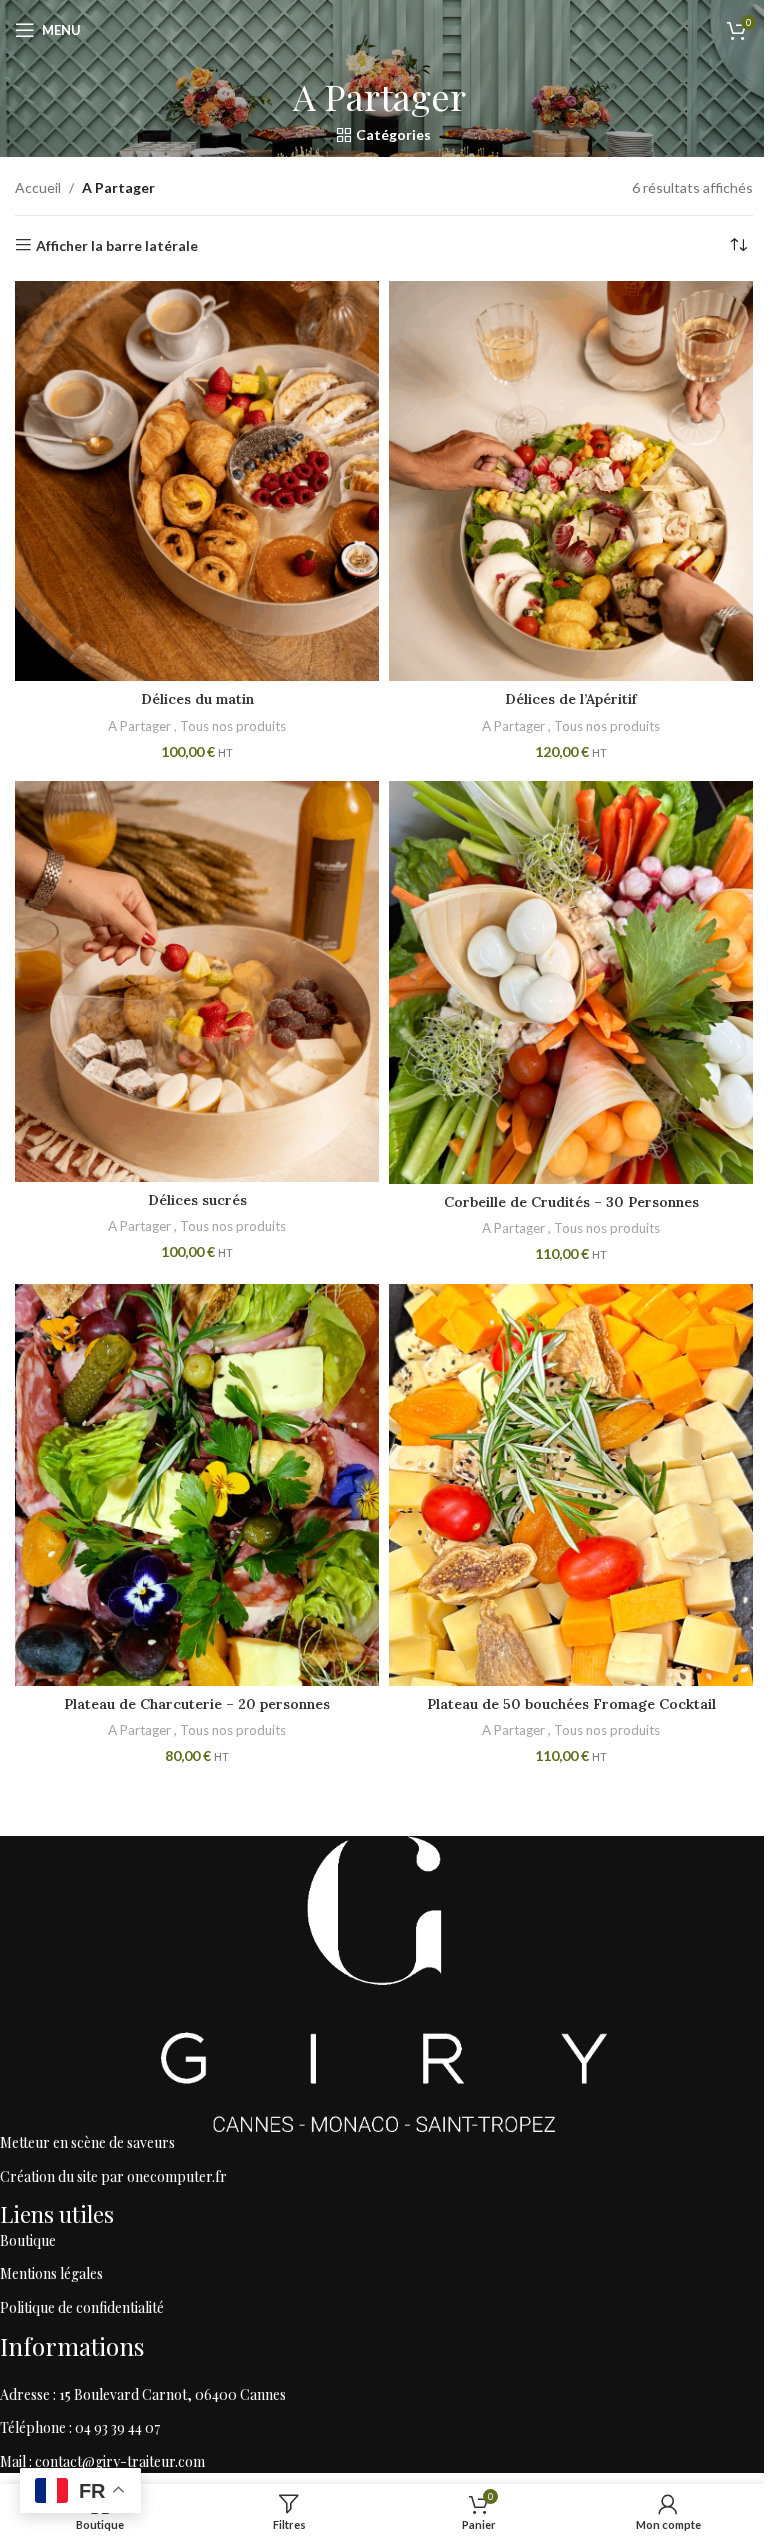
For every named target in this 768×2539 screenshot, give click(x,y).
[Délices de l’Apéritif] (571, 481)
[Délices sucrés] (197, 981)
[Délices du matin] (197, 481)
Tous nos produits (233, 726)
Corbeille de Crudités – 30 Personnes (571, 1202)
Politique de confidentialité (82, 2307)
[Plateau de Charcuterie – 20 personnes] (197, 1485)
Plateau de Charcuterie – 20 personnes (197, 1704)
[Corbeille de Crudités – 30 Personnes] (571, 982)
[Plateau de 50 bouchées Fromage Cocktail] (571, 1485)
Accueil (38, 187)
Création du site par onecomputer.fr (113, 2176)
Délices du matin (197, 699)
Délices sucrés (197, 1200)
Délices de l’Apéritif (571, 699)
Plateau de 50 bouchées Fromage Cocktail (571, 1704)
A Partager (141, 726)
